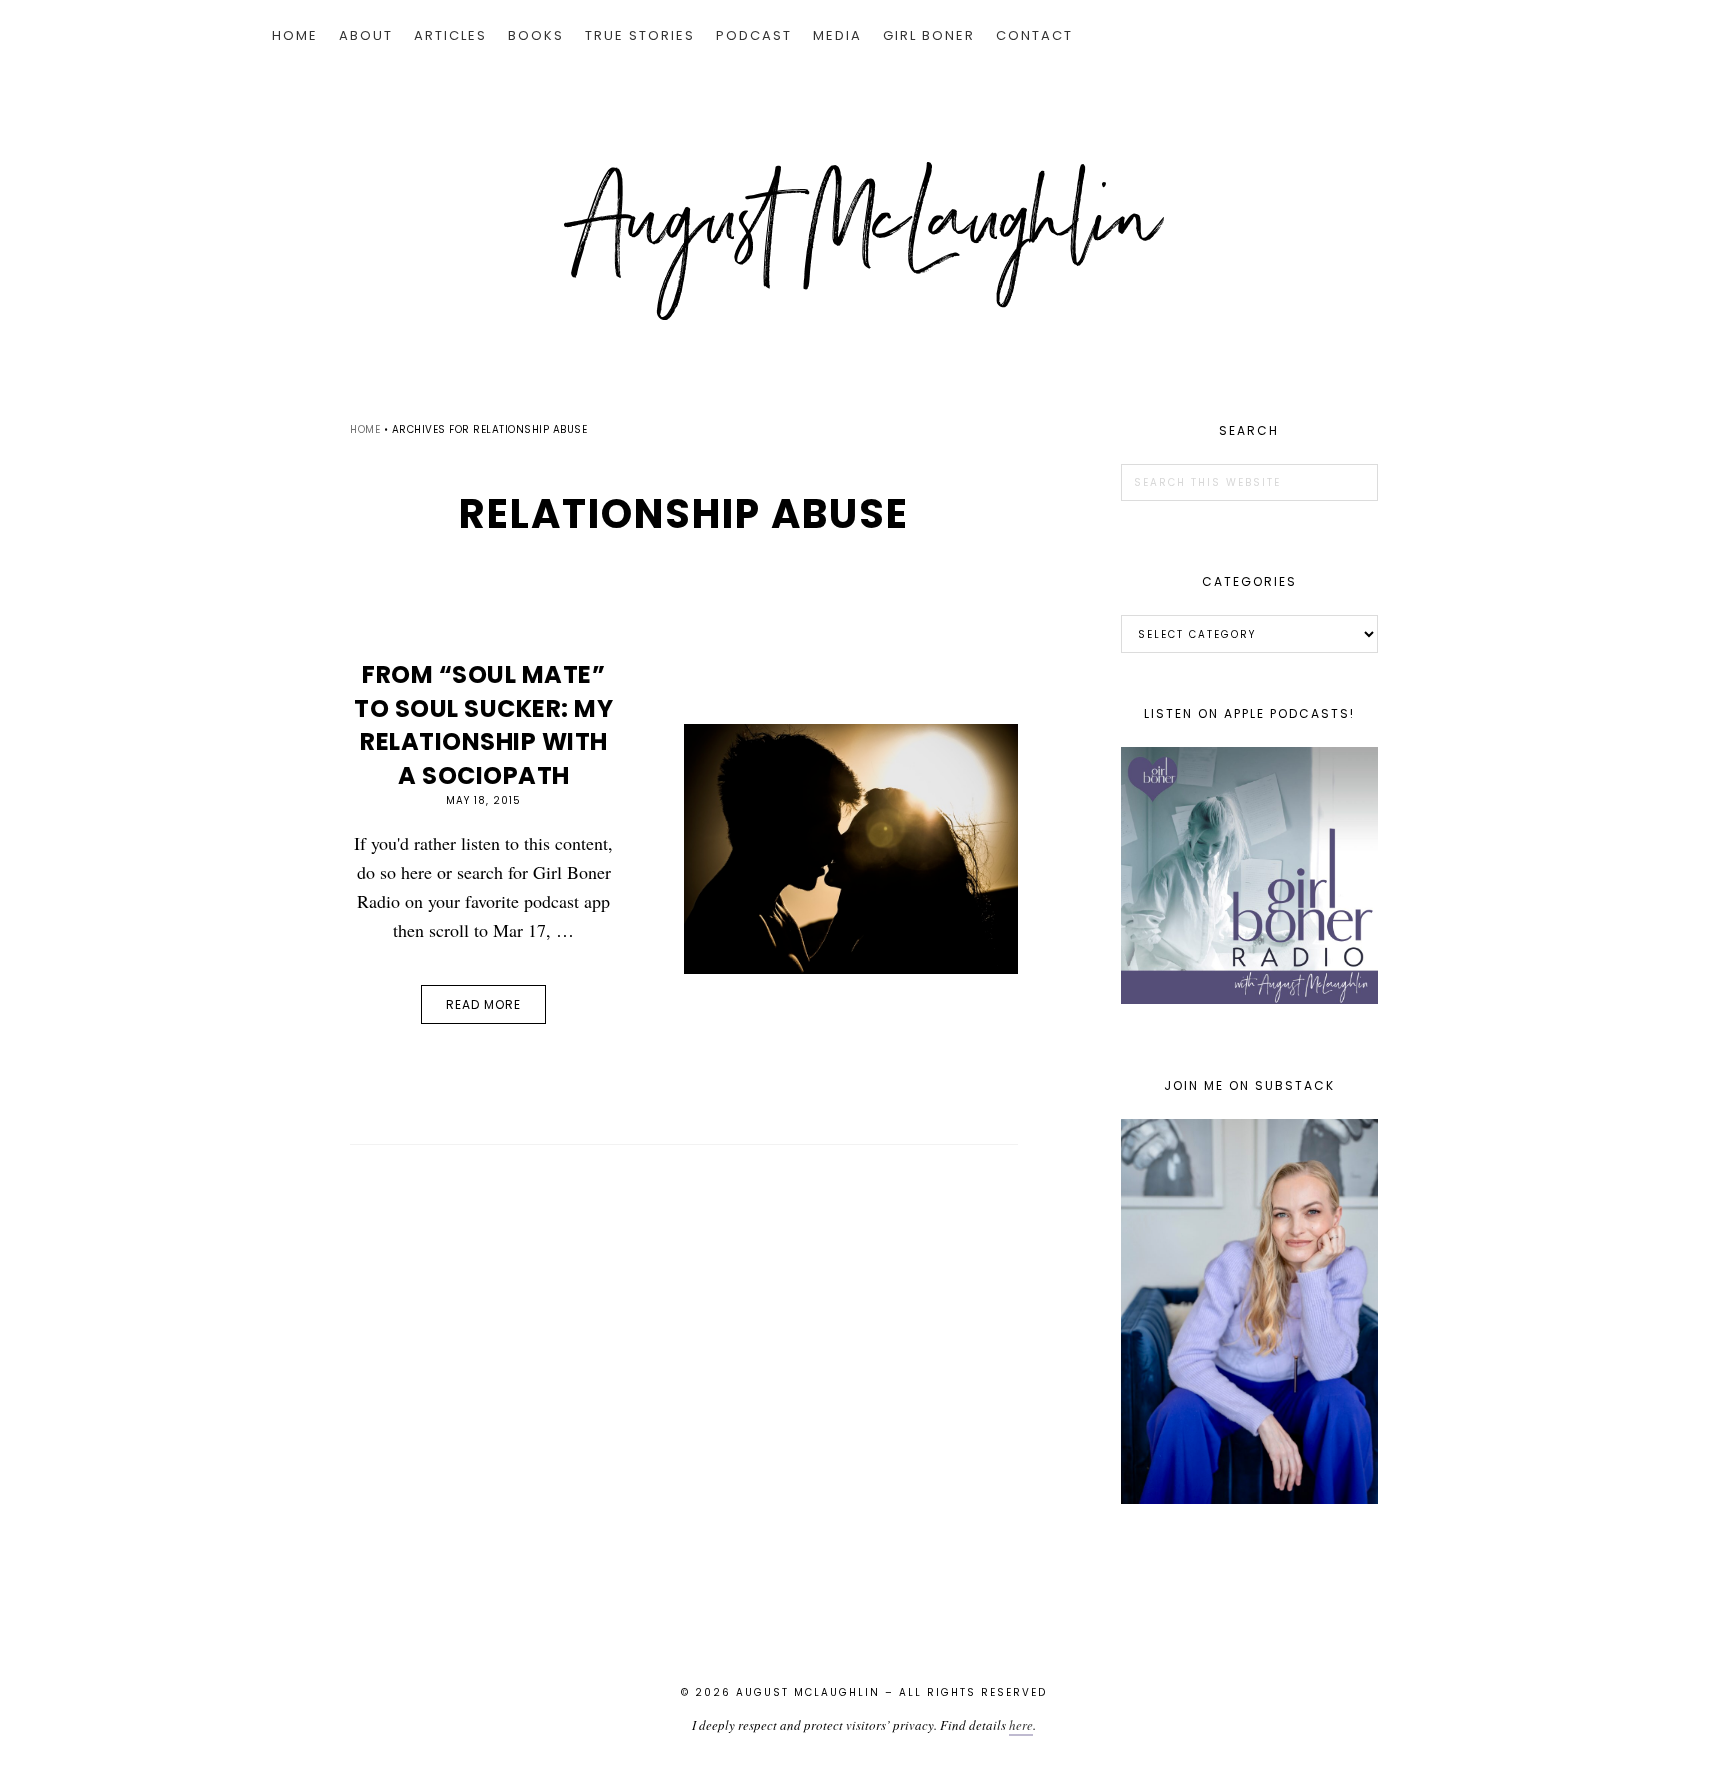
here (1021, 1725)
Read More (483, 1004)
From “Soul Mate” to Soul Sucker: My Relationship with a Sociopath (483, 725)
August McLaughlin (864, 241)
